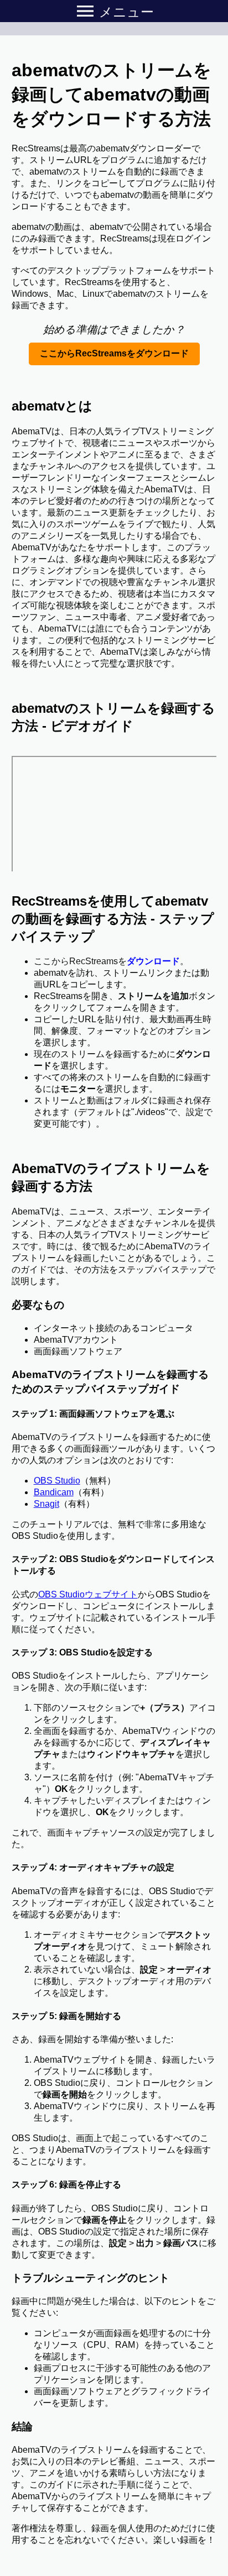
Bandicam (54, 1492)
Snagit (46, 1504)
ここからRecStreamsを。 (111, 961)
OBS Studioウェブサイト (88, 1594)
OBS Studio (57, 1481)
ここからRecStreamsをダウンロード (114, 353)
